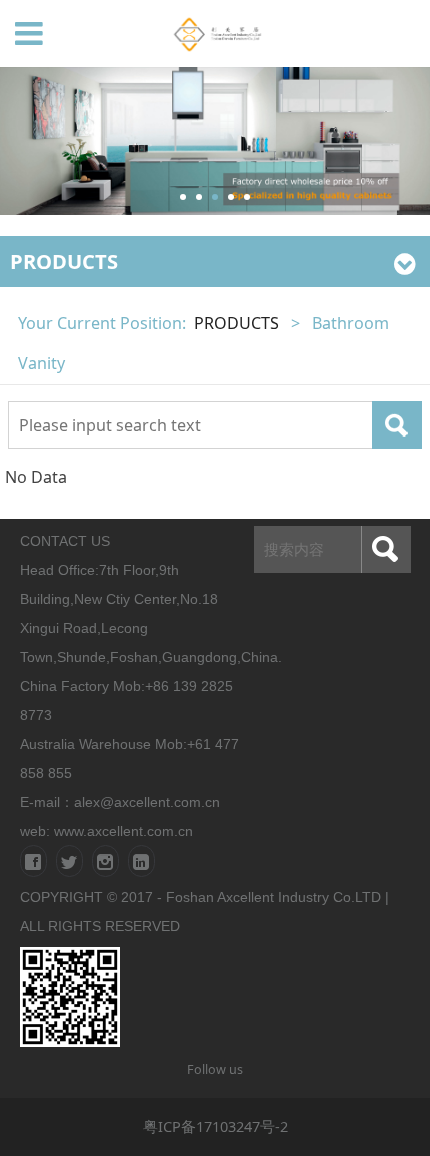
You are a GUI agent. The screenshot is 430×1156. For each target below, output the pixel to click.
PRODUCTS (236, 323)
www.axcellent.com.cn (123, 831)
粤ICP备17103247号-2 (215, 1126)
